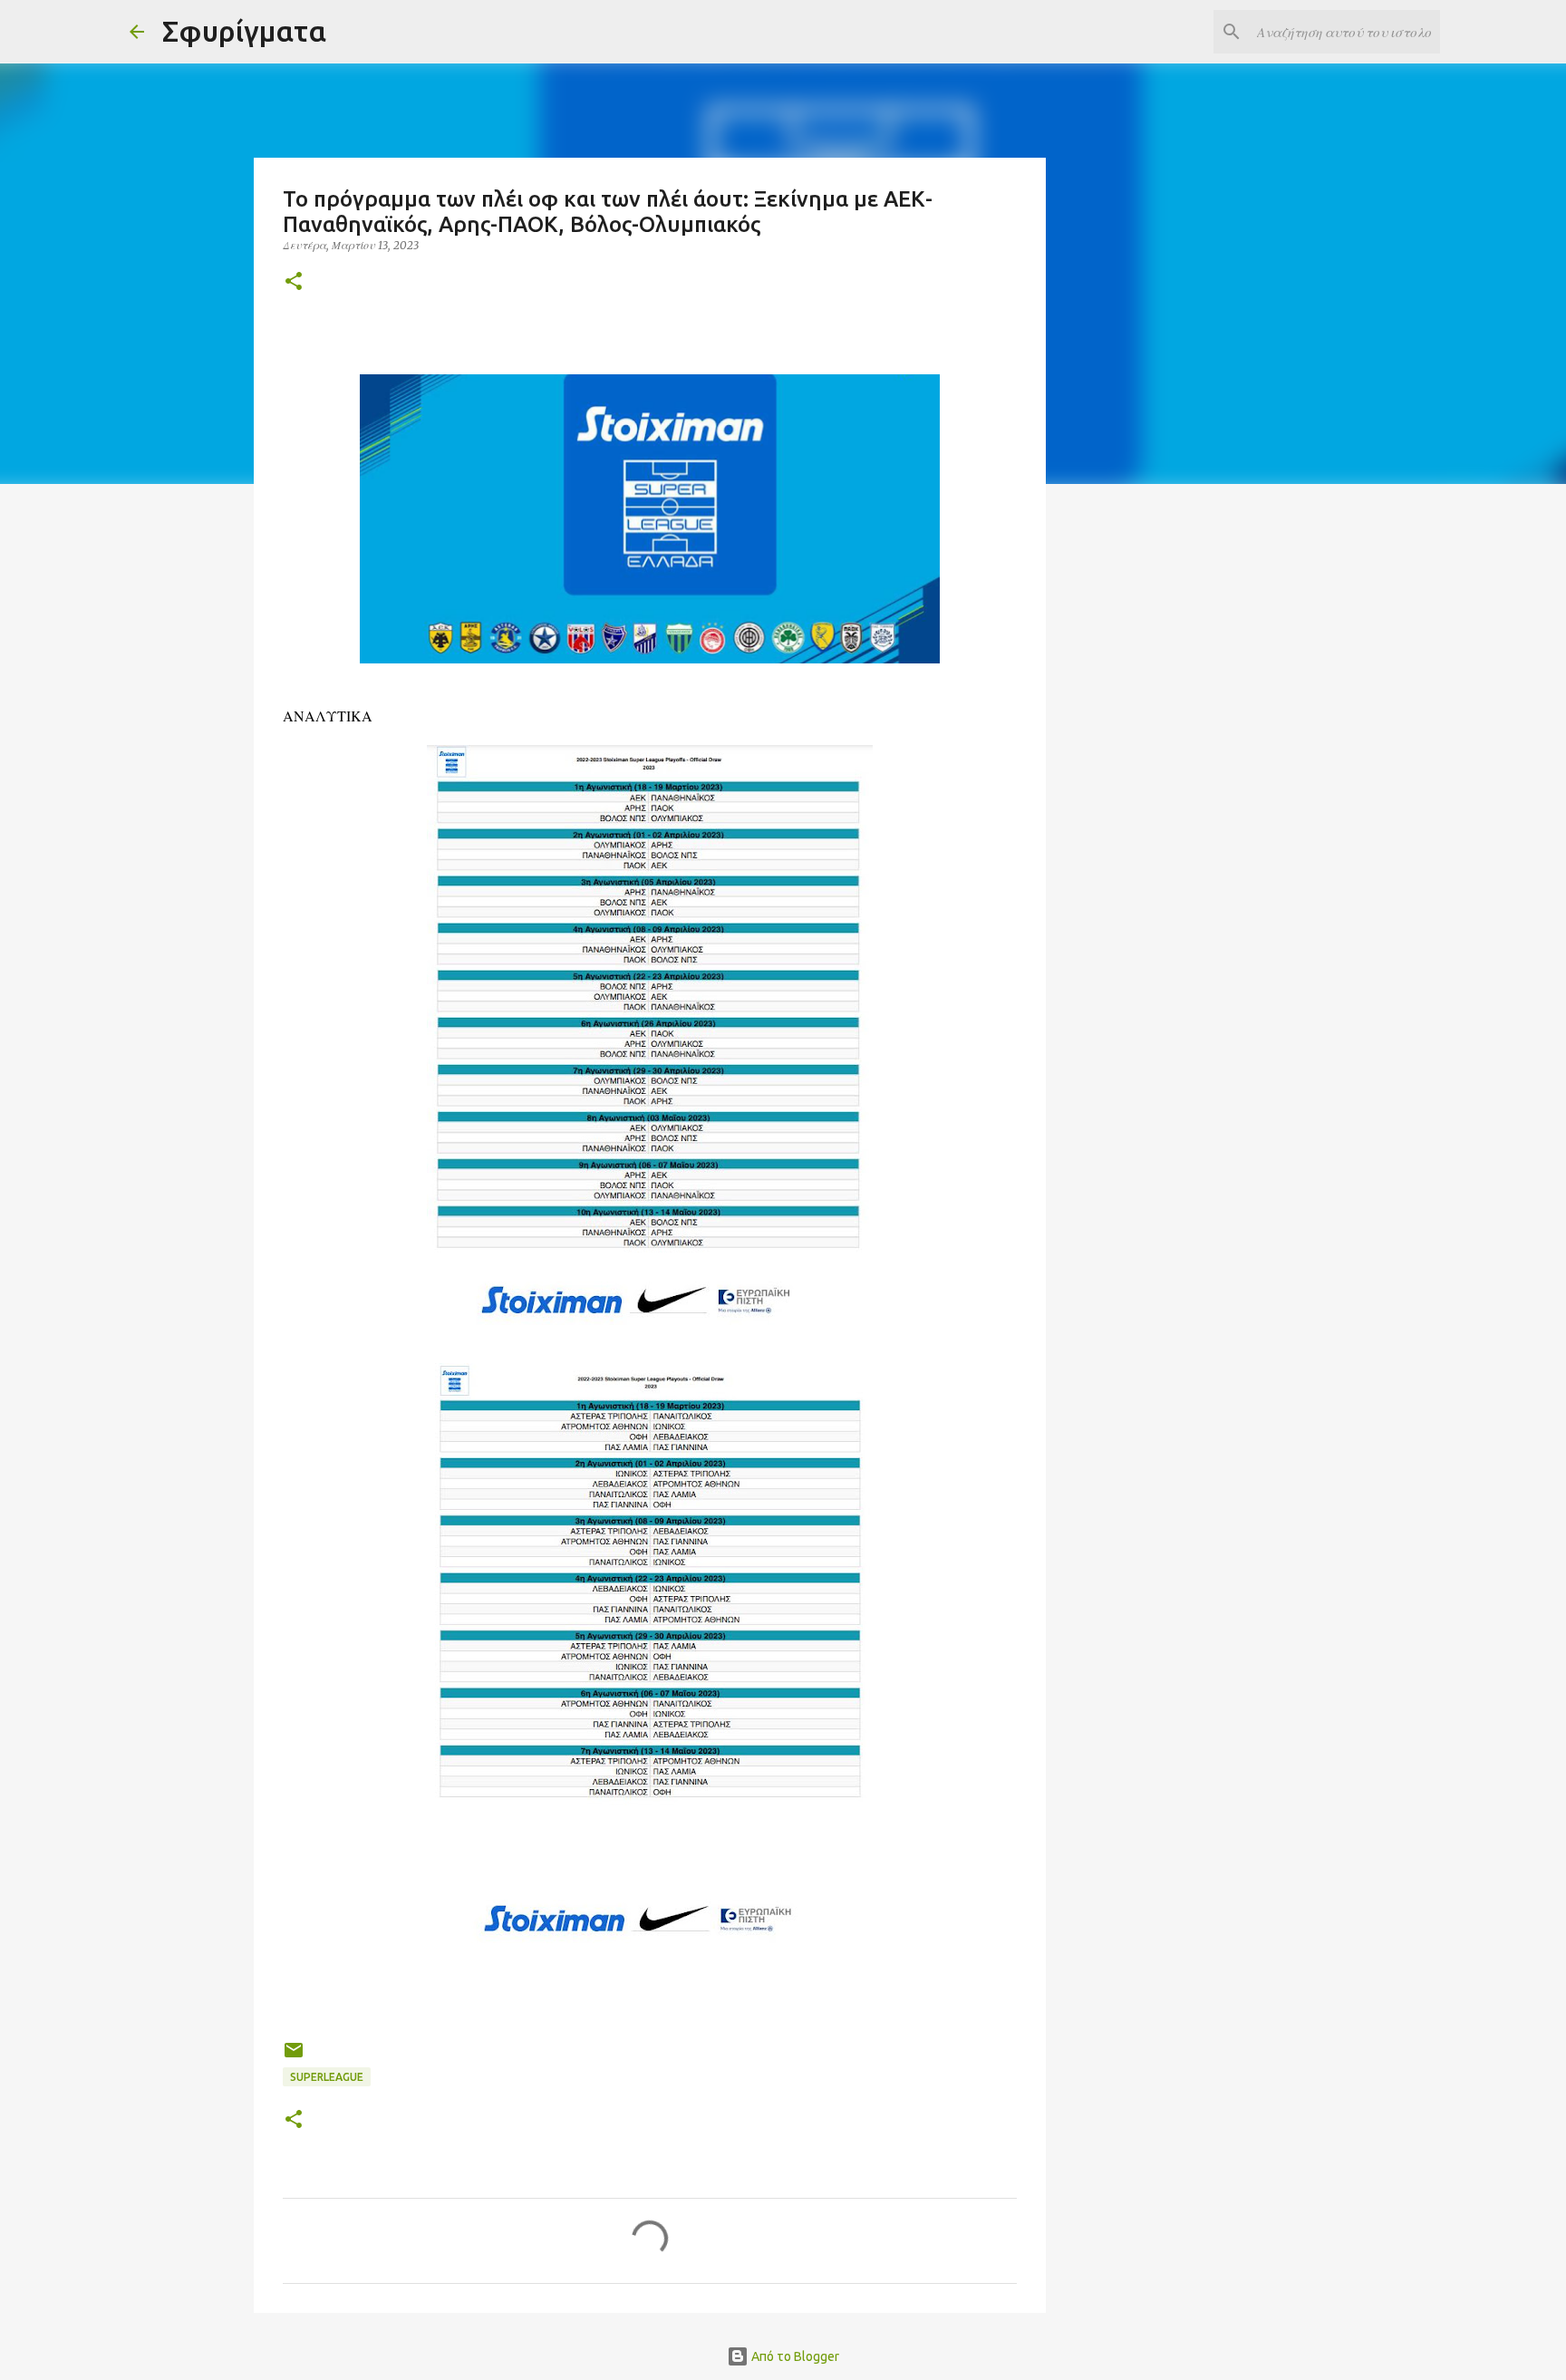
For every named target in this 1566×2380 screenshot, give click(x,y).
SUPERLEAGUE (327, 2077)
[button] (294, 282)
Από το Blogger (794, 2356)
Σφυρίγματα (244, 31)
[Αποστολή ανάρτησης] (294, 2057)
